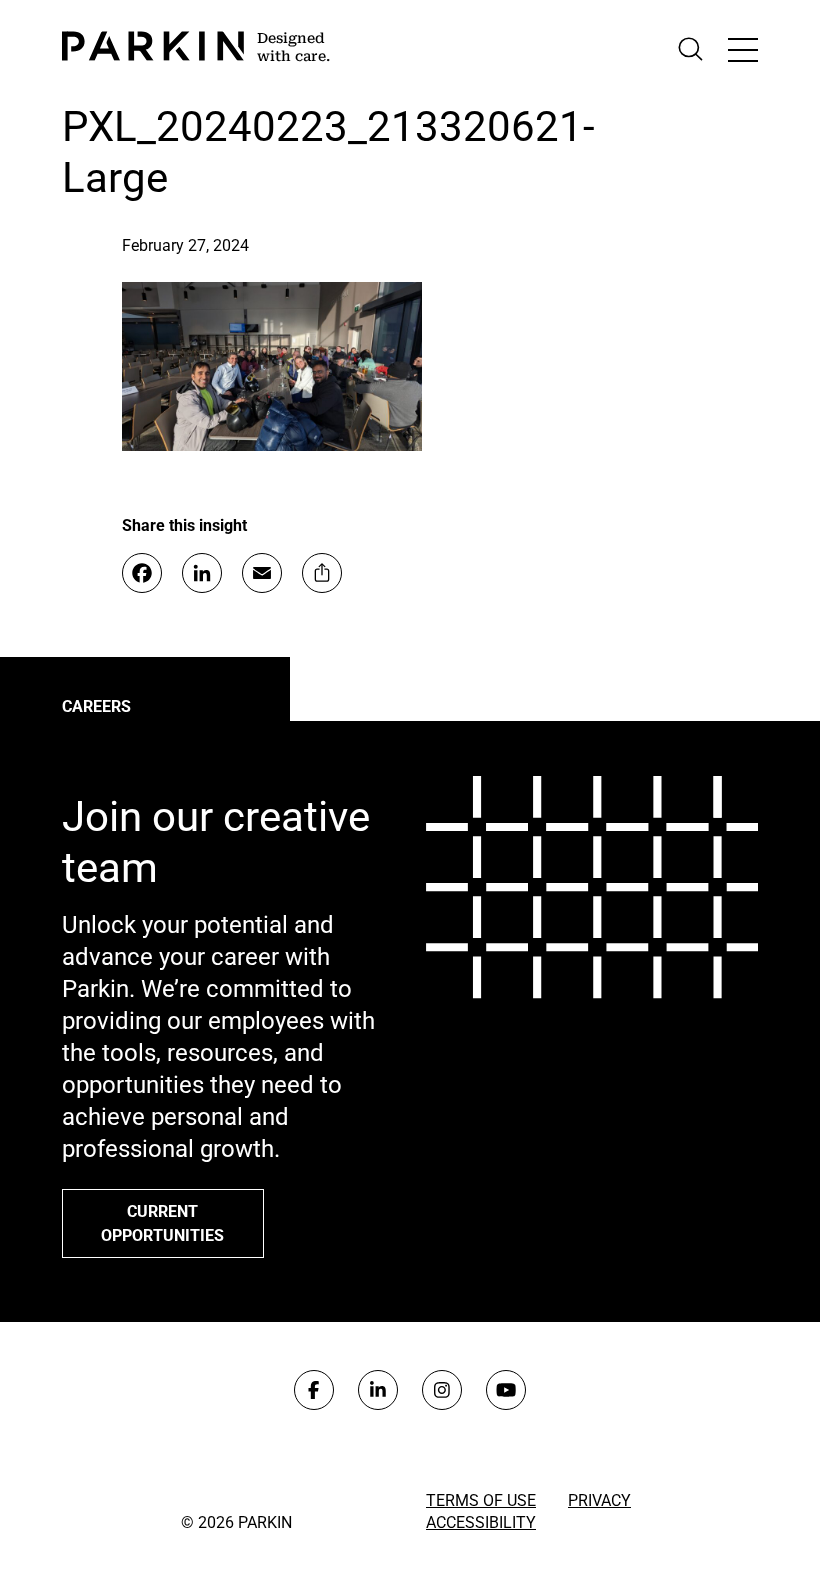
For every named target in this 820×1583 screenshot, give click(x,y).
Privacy (599, 1500)
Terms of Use (481, 1500)
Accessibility (481, 1522)
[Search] (690, 49)
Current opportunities (162, 1223)
